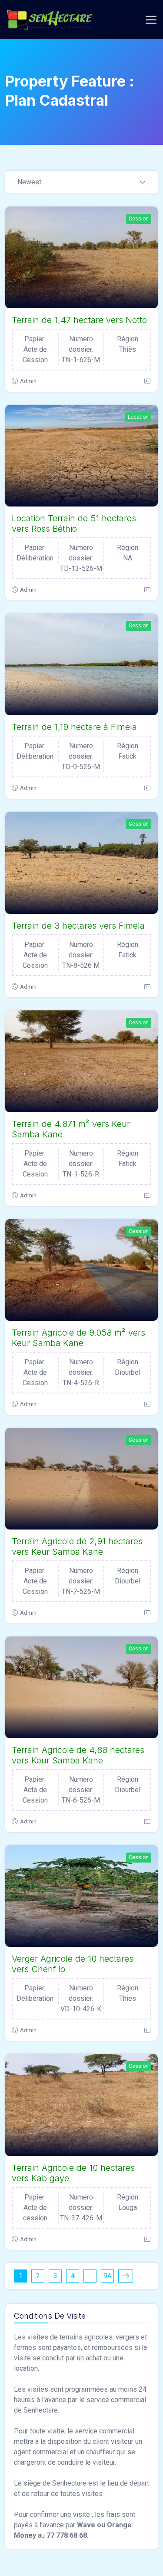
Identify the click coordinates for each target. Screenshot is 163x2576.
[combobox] (81, 183)
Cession (139, 219)
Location (138, 417)
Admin (28, 381)
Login (130, 19)
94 (107, 2276)
